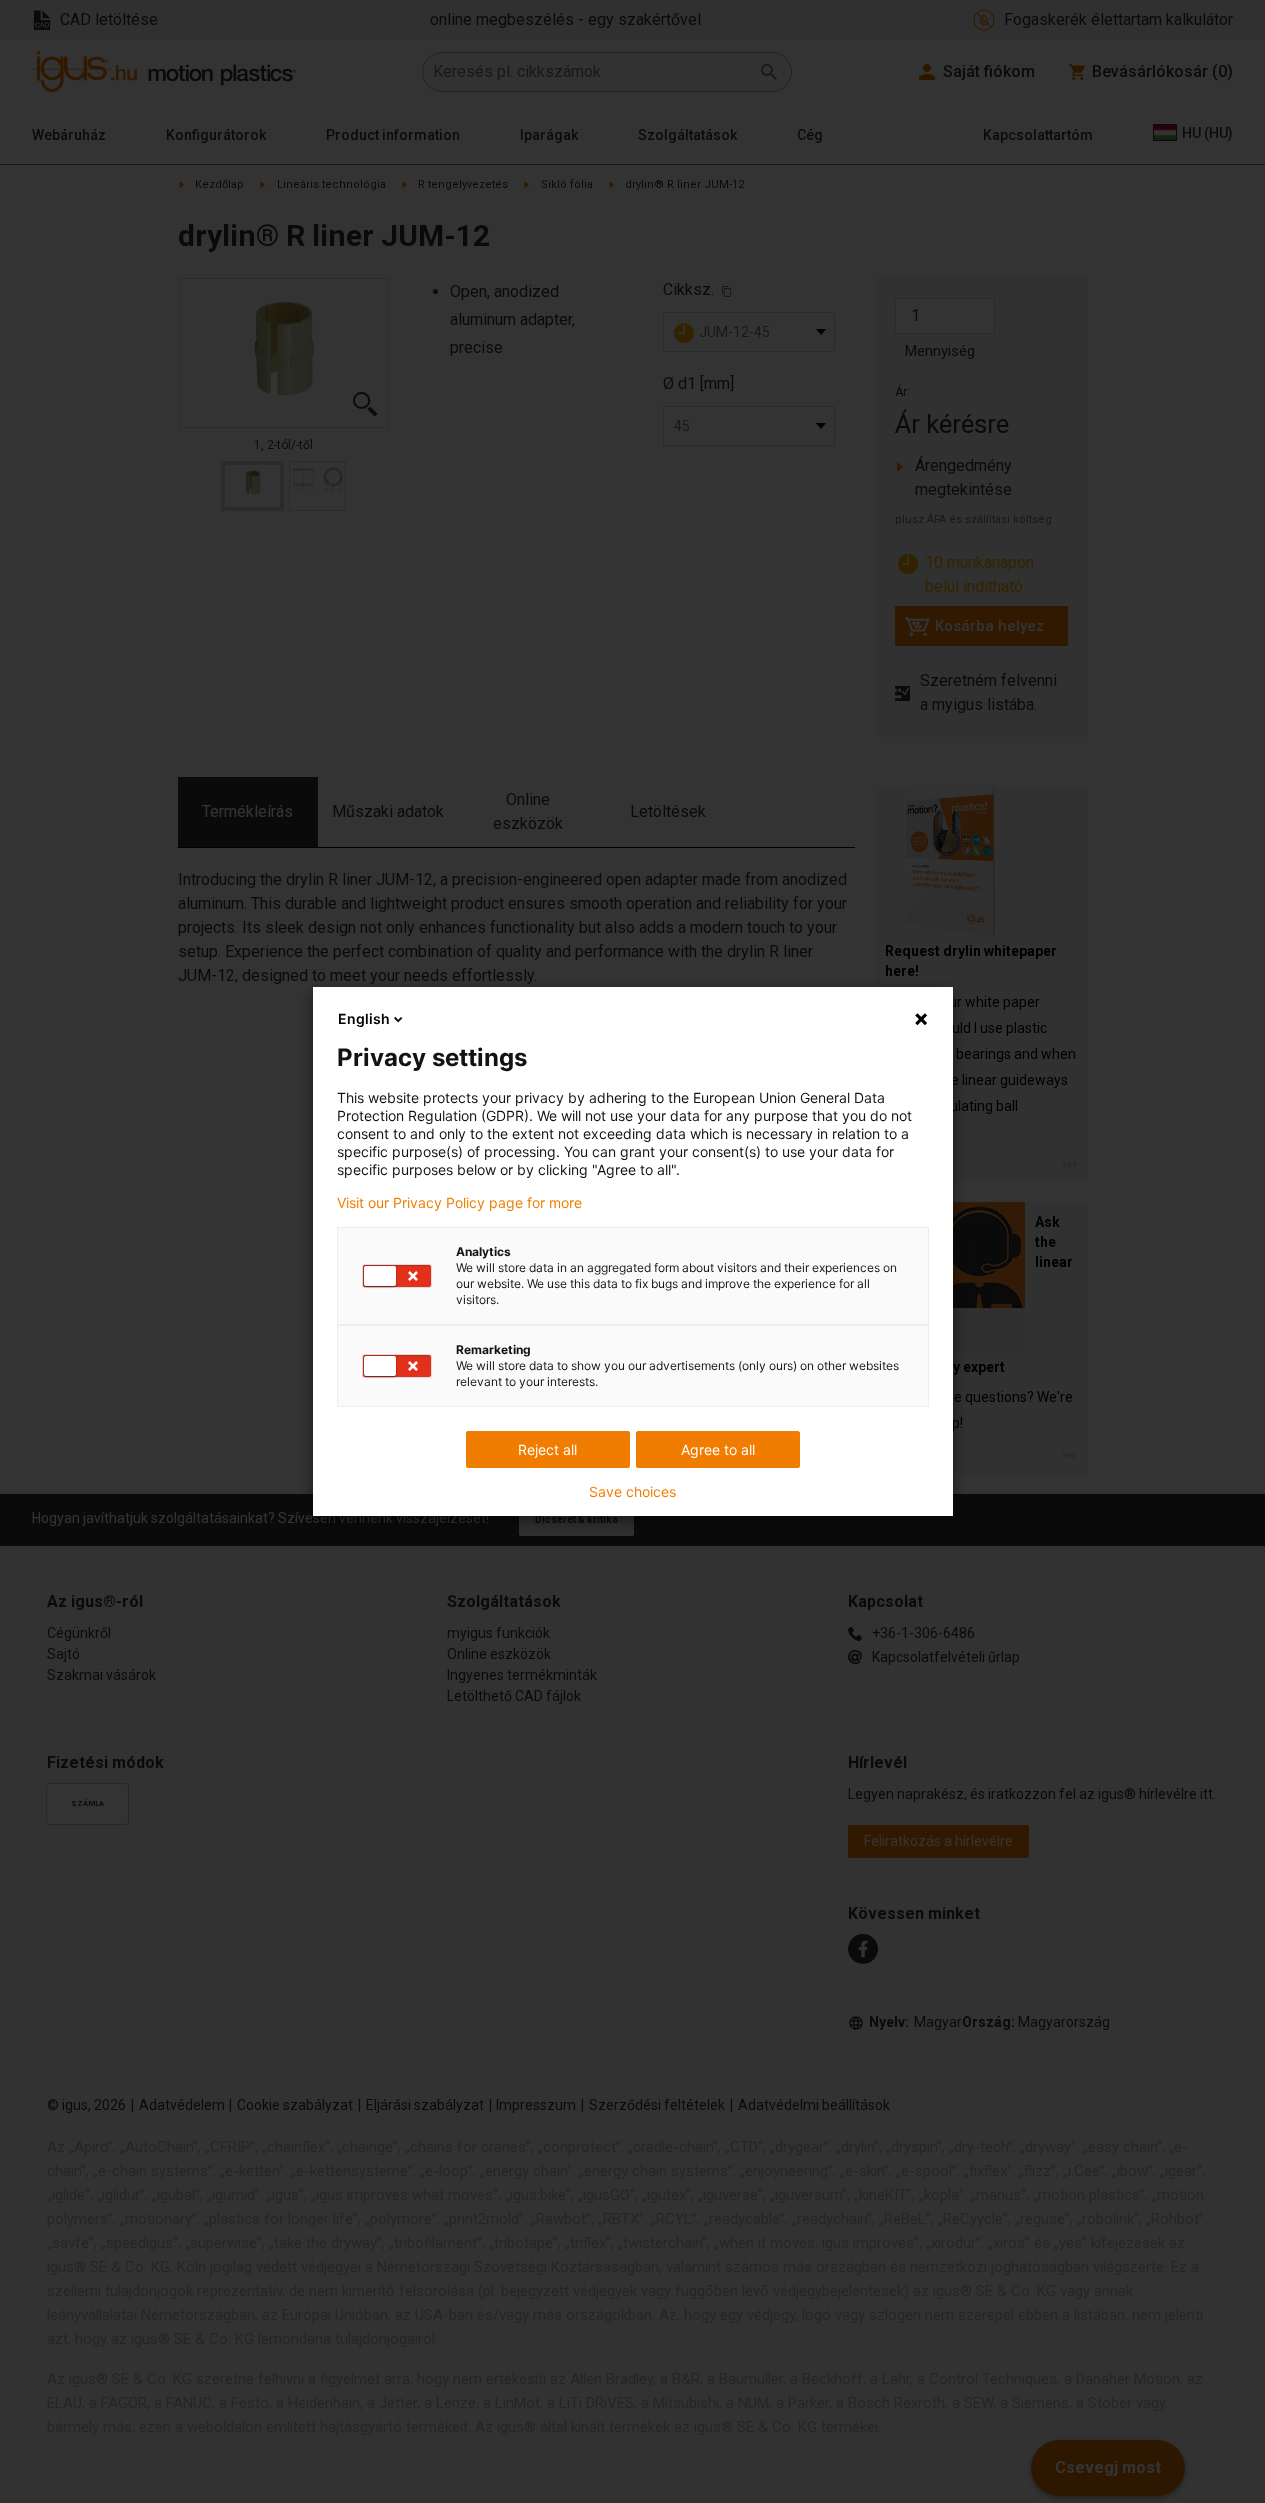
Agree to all (718, 1449)
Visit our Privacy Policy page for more (459, 1203)
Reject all (547, 1449)
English (364, 1018)
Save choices (632, 1492)
